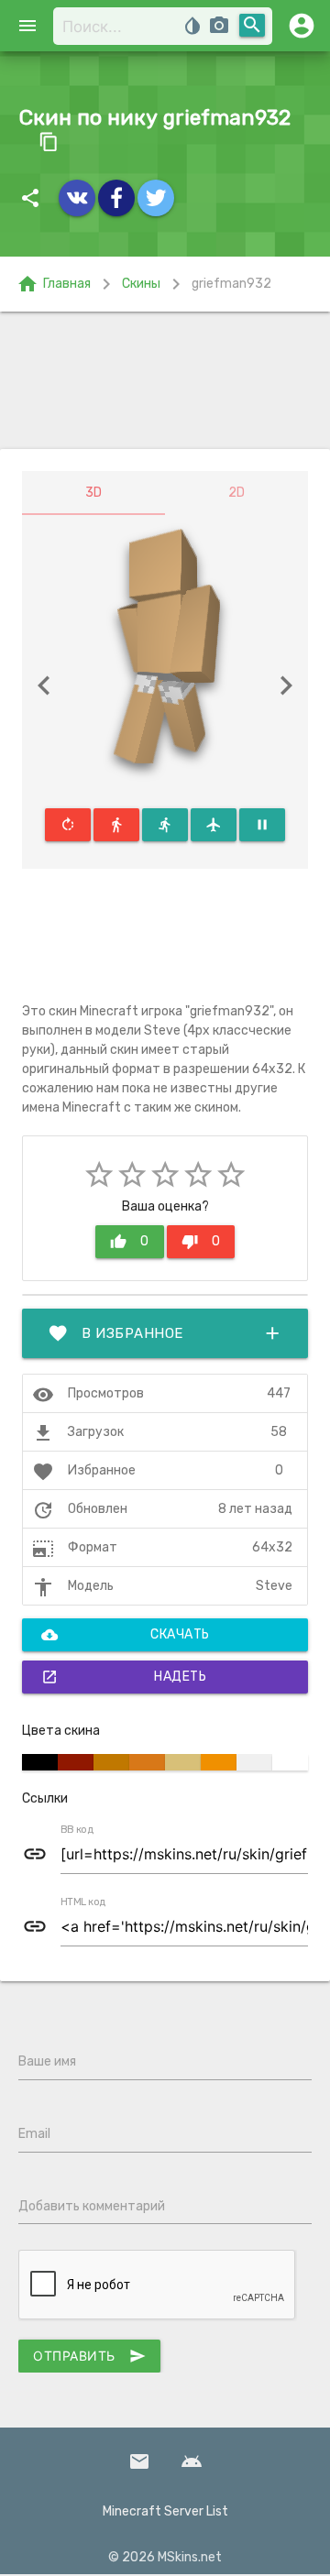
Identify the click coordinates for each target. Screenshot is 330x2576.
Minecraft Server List (165, 2511)
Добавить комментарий (92, 2206)
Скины (141, 284)
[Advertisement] (165, 380)
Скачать (126, 1635)
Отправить (89, 2356)
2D (236, 493)
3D (93, 493)
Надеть (124, 1677)
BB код (77, 1830)
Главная (54, 284)
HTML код (83, 1902)
